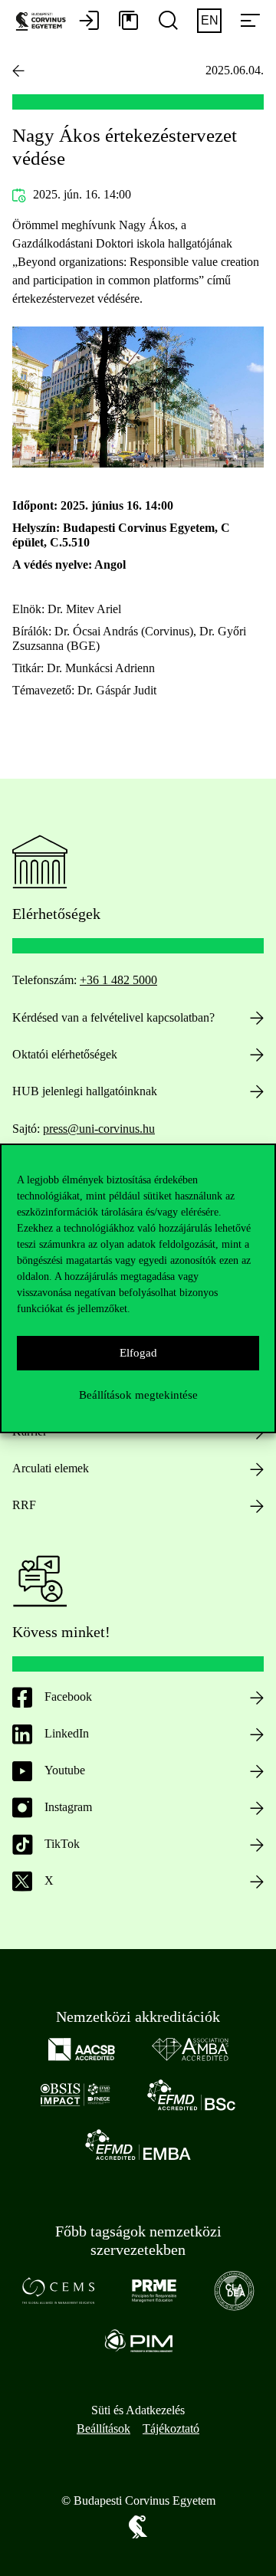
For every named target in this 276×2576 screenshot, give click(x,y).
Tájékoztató (171, 2428)
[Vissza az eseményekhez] (18, 71)
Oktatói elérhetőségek (65, 1054)
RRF (24, 1505)
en (210, 20)
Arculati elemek (51, 1468)
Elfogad (138, 1353)
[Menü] (250, 21)
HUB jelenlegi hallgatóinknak (85, 1091)
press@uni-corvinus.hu (99, 1129)
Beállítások (103, 2428)
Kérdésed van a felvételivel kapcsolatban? (113, 1017)
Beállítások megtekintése (138, 1395)
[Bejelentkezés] (89, 21)
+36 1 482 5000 (118, 980)
